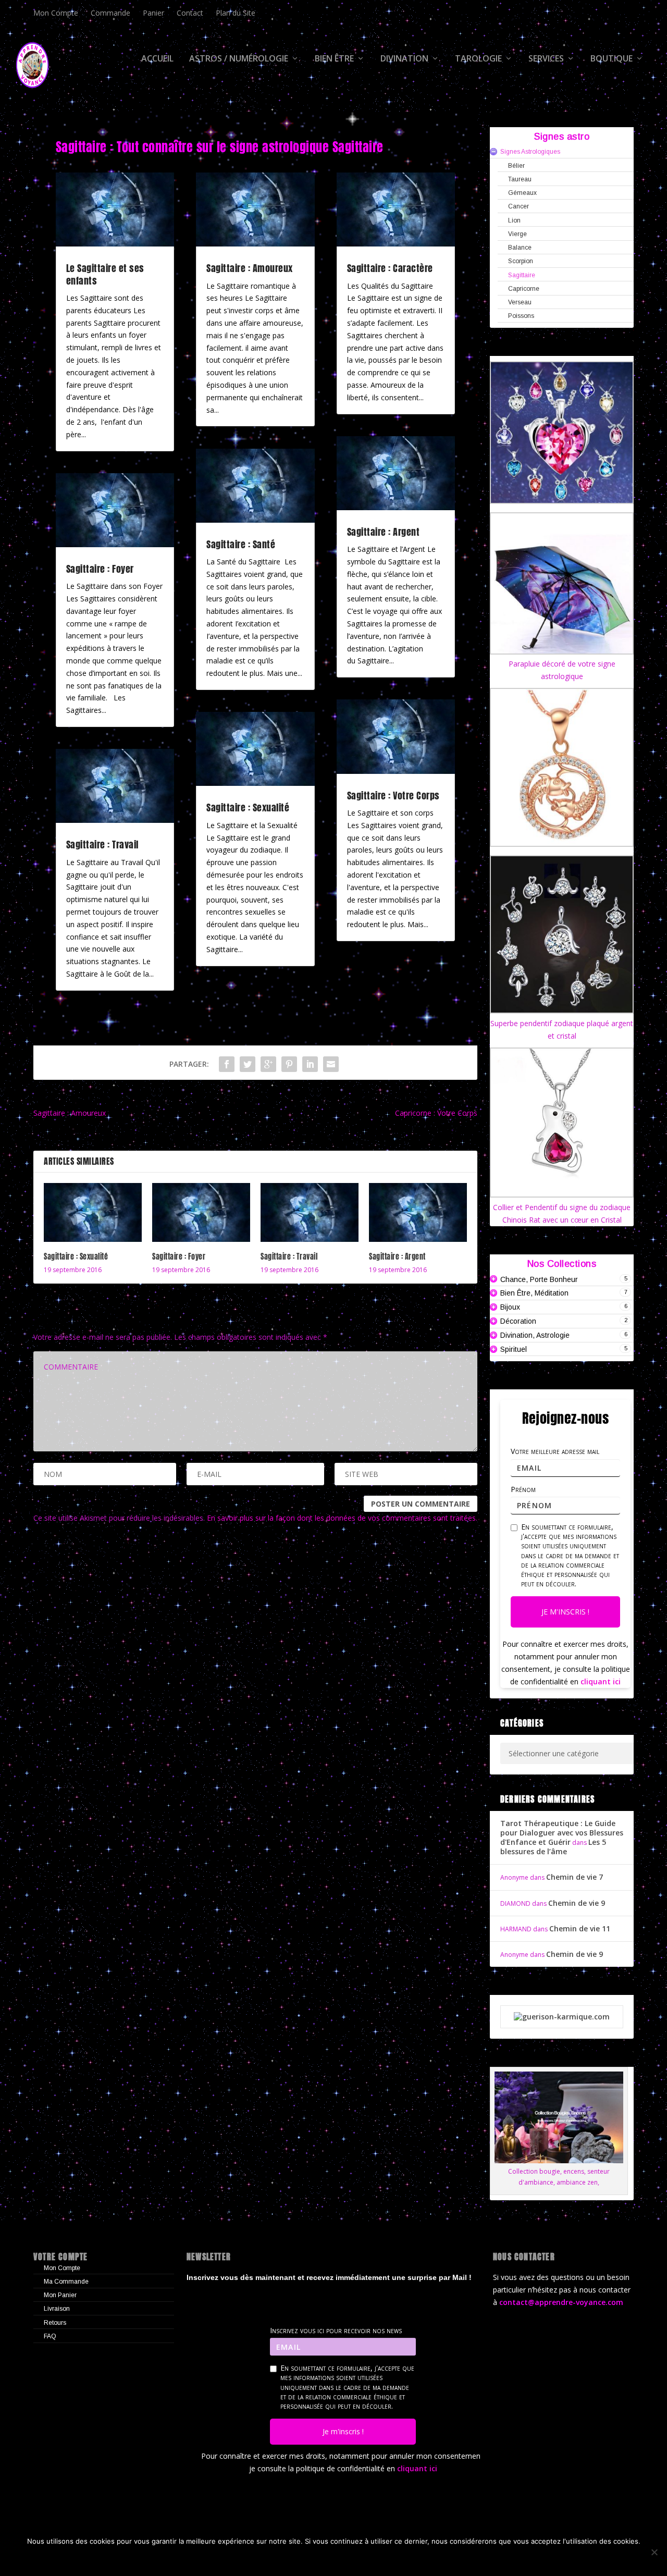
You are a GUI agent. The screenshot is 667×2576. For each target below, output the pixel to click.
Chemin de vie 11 (580, 1928)
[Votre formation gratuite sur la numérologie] (562, 2017)
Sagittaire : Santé (241, 544)
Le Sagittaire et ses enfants (105, 274)
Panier (153, 13)
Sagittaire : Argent (384, 532)
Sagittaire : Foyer (100, 569)
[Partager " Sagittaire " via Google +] (268, 1064)
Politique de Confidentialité (377, 2559)
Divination (404, 59)
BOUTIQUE (612, 59)
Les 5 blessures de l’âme (553, 1847)
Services (546, 59)
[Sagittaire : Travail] (310, 1212)
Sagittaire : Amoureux (250, 268)
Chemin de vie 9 (577, 1903)
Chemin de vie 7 (575, 1877)
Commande (110, 13)
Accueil (157, 59)
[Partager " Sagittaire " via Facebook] (227, 1064)
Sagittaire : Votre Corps (393, 796)
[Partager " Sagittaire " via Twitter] (248, 1064)
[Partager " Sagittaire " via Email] (331, 1064)
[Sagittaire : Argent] (418, 1212)
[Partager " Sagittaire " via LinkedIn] (310, 1064)
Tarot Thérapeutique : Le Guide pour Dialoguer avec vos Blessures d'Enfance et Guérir (562, 1833)
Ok (246, 2559)
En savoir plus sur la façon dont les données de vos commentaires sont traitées (341, 1518)
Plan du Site (236, 13)
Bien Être (334, 59)
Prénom (523, 1489)
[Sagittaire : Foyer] (201, 1212)
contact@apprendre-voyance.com (561, 2302)
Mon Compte (56, 13)
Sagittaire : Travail (102, 845)
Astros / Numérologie (239, 59)
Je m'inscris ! (565, 1612)
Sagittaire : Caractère (390, 268)
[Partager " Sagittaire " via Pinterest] (289, 1064)
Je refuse (286, 2559)
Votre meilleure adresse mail (555, 1451)
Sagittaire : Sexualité (248, 808)
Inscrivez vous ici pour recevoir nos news (336, 2331)
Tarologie (478, 59)
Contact (190, 13)
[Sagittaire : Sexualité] (93, 1212)
